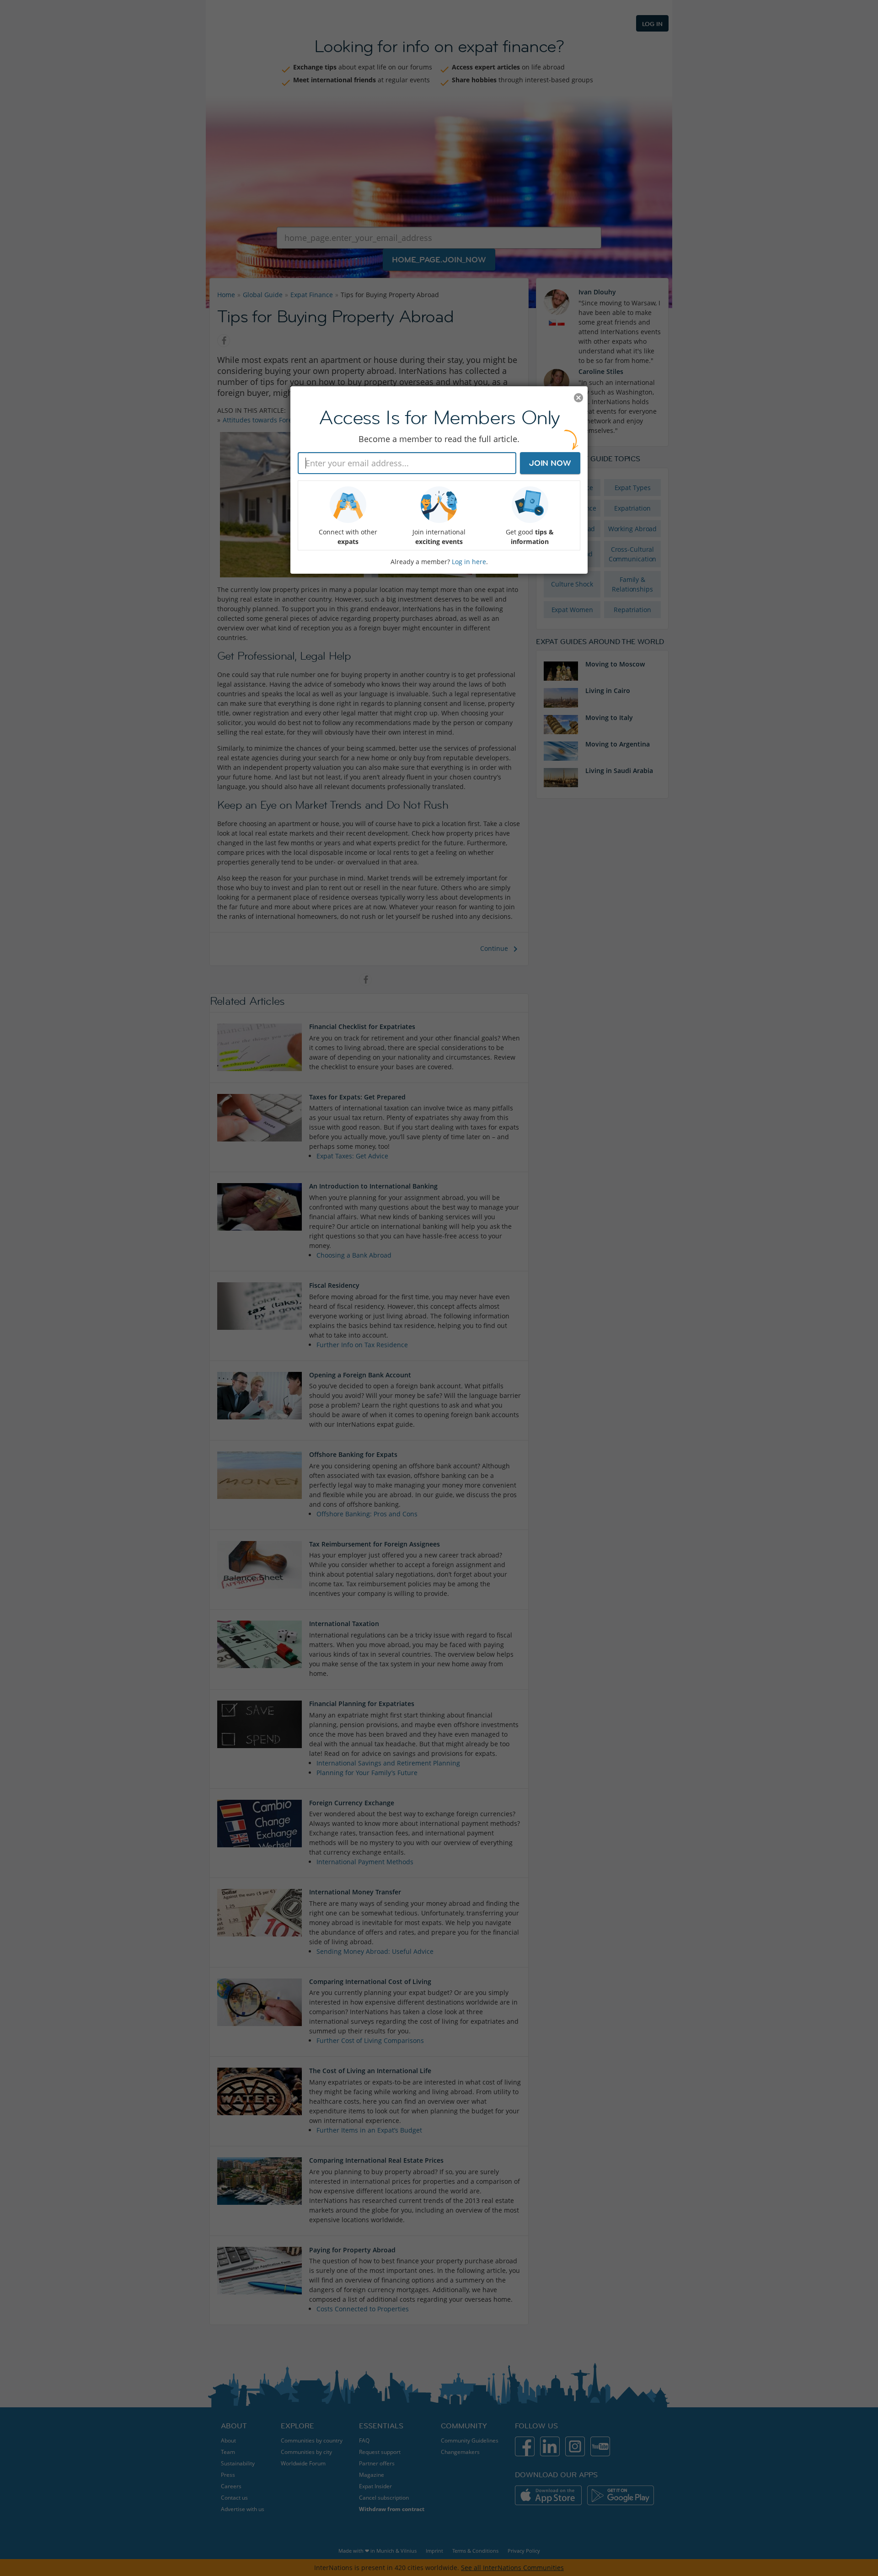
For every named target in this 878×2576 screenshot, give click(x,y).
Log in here (469, 562)
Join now (550, 463)
